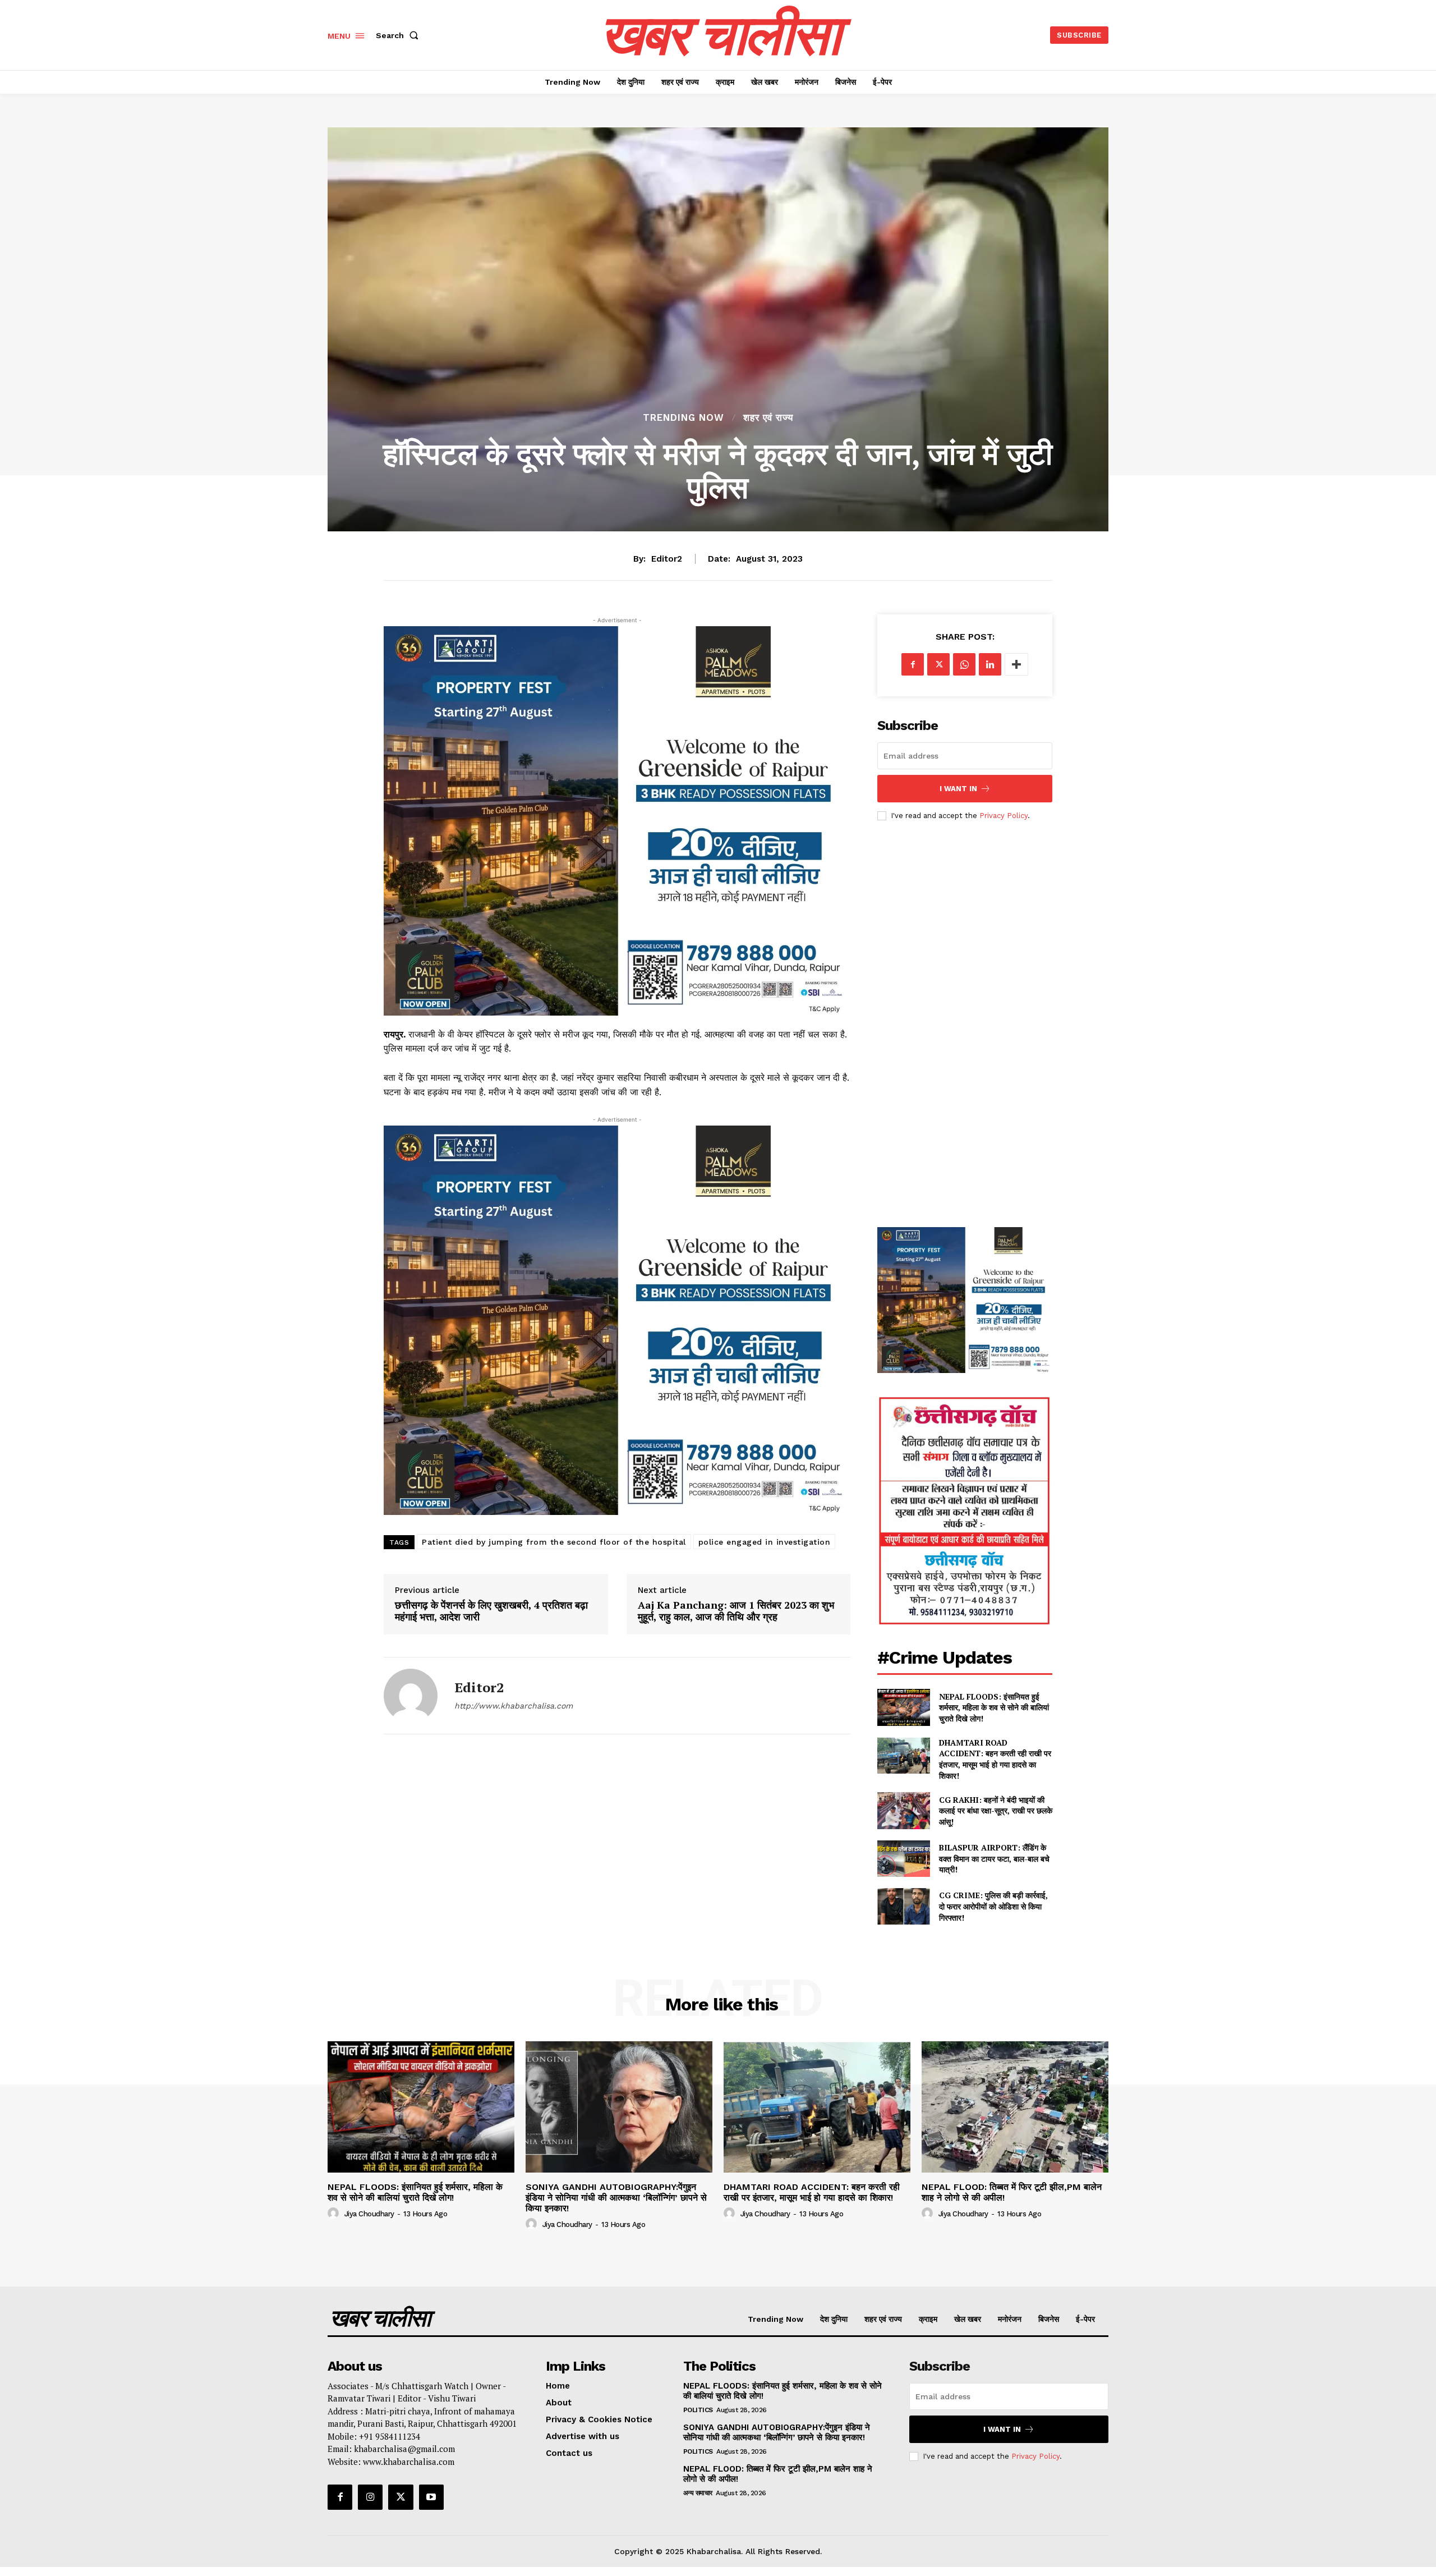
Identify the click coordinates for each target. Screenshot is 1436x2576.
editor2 (667, 559)
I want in (958, 789)
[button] (399, 35)
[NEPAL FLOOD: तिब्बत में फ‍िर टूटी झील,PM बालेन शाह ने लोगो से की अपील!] (1015, 2107)
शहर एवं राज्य (768, 418)
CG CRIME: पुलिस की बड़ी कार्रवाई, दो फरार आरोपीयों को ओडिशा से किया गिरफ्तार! (993, 1906)
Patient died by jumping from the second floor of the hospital (554, 1542)
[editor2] (411, 1696)
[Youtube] (431, 2497)
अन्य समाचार (698, 2493)
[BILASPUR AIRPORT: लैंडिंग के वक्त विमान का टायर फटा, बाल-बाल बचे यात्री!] (903, 1859)
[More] (1016, 664)
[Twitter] (938, 664)
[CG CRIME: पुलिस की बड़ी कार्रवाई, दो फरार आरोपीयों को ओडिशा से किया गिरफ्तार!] (903, 1906)
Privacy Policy (1004, 816)
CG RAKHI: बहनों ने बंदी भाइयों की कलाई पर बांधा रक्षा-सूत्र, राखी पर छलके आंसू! (996, 1811)
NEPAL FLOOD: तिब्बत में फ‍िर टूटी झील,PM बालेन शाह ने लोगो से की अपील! (1012, 2192)
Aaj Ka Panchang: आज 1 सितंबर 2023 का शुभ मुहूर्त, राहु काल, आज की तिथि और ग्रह (736, 1611)
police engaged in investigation (765, 1542)
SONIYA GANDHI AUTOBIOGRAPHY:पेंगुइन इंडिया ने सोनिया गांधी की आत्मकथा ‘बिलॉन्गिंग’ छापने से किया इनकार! (616, 2198)
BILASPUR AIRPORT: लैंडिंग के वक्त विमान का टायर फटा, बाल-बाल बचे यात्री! (994, 1858)
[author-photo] (335, 2214)
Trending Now (684, 418)
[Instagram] (370, 2497)
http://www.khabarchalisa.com (514, 1706)
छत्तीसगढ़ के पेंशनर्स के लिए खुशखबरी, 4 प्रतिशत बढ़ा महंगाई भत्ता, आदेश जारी (491, 1611)
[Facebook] (913, 664)
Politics (698, 2410)
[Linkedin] (990, 664)
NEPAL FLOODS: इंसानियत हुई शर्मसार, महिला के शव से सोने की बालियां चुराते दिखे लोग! (994, 1707)
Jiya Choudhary (369, 2214)
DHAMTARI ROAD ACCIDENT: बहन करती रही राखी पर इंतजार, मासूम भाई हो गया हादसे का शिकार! (995, 1759)
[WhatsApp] (964, 664)
